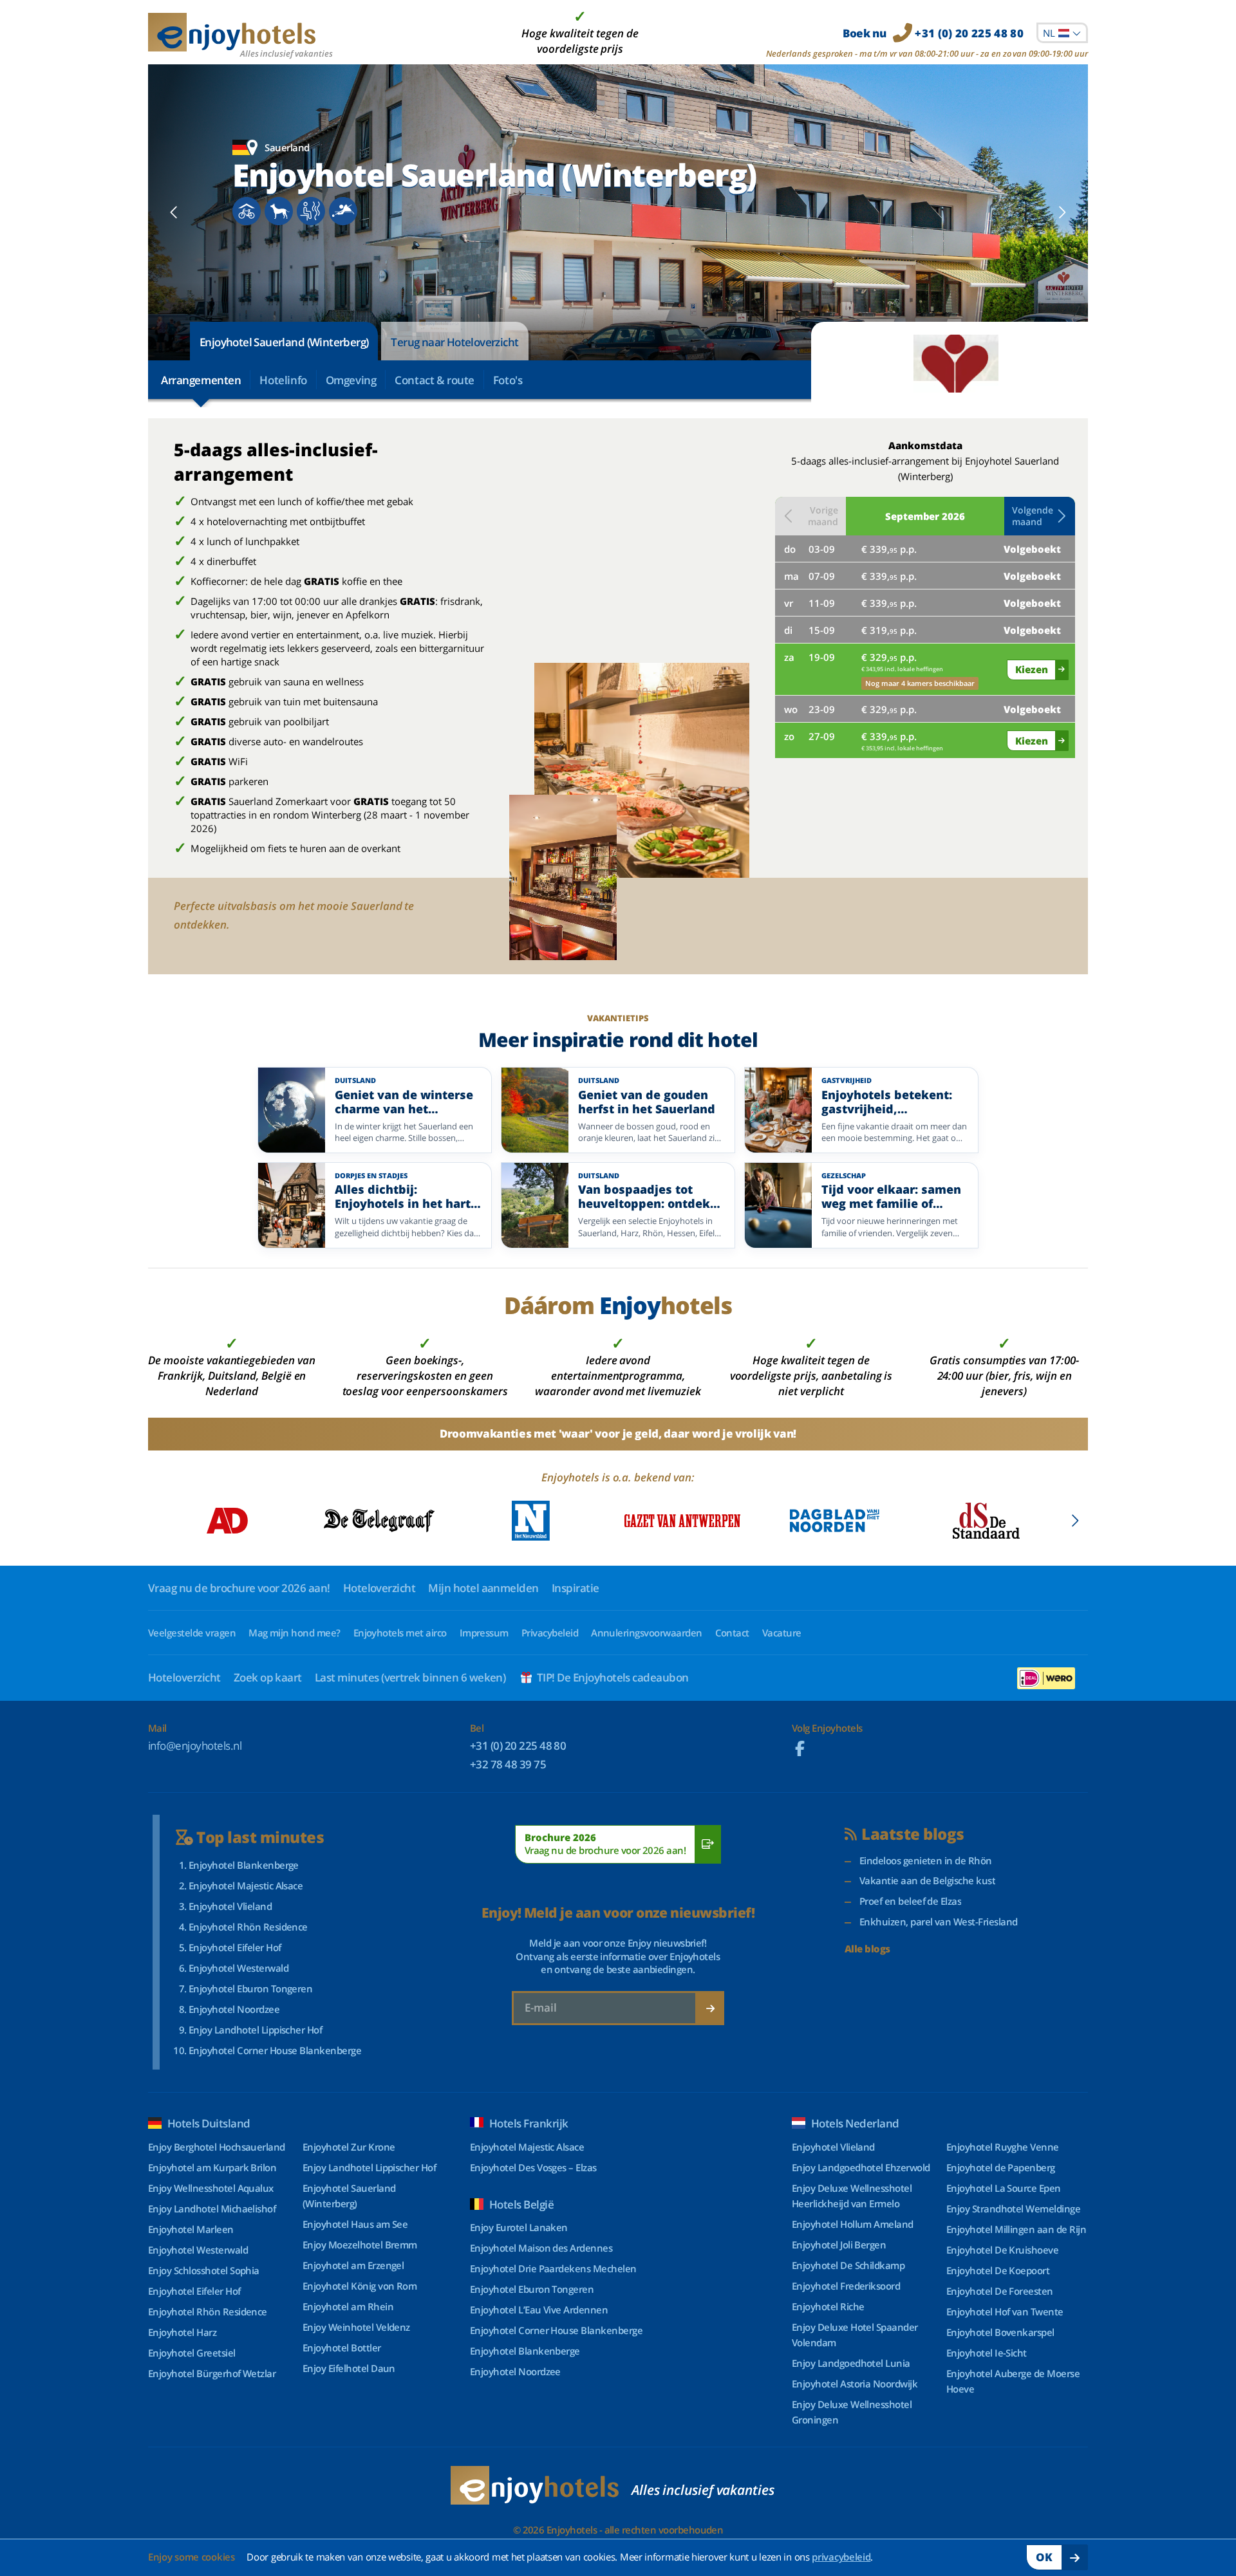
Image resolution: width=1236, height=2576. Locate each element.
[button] (1040, 516)
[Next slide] (1062, 212)
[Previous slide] (174, 212)
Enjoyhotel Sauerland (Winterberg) (284, 342)
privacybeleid (841, 2557)
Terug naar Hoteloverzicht (454, 342)
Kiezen (1032, 669)
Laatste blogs (913, 1834)
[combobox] (1062, 33)
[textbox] (1062, 33)
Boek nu (933, 33)
